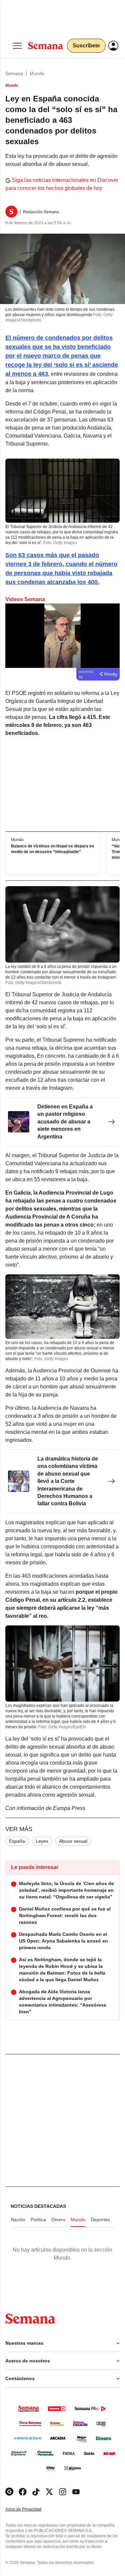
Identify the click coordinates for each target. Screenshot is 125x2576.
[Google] (9, 2492)
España (17, 1841)
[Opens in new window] (23, 2492)
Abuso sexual (73, 1841)
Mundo (37, 73)
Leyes (42, 1841)
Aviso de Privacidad (30, 2509)
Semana (14, 73)
